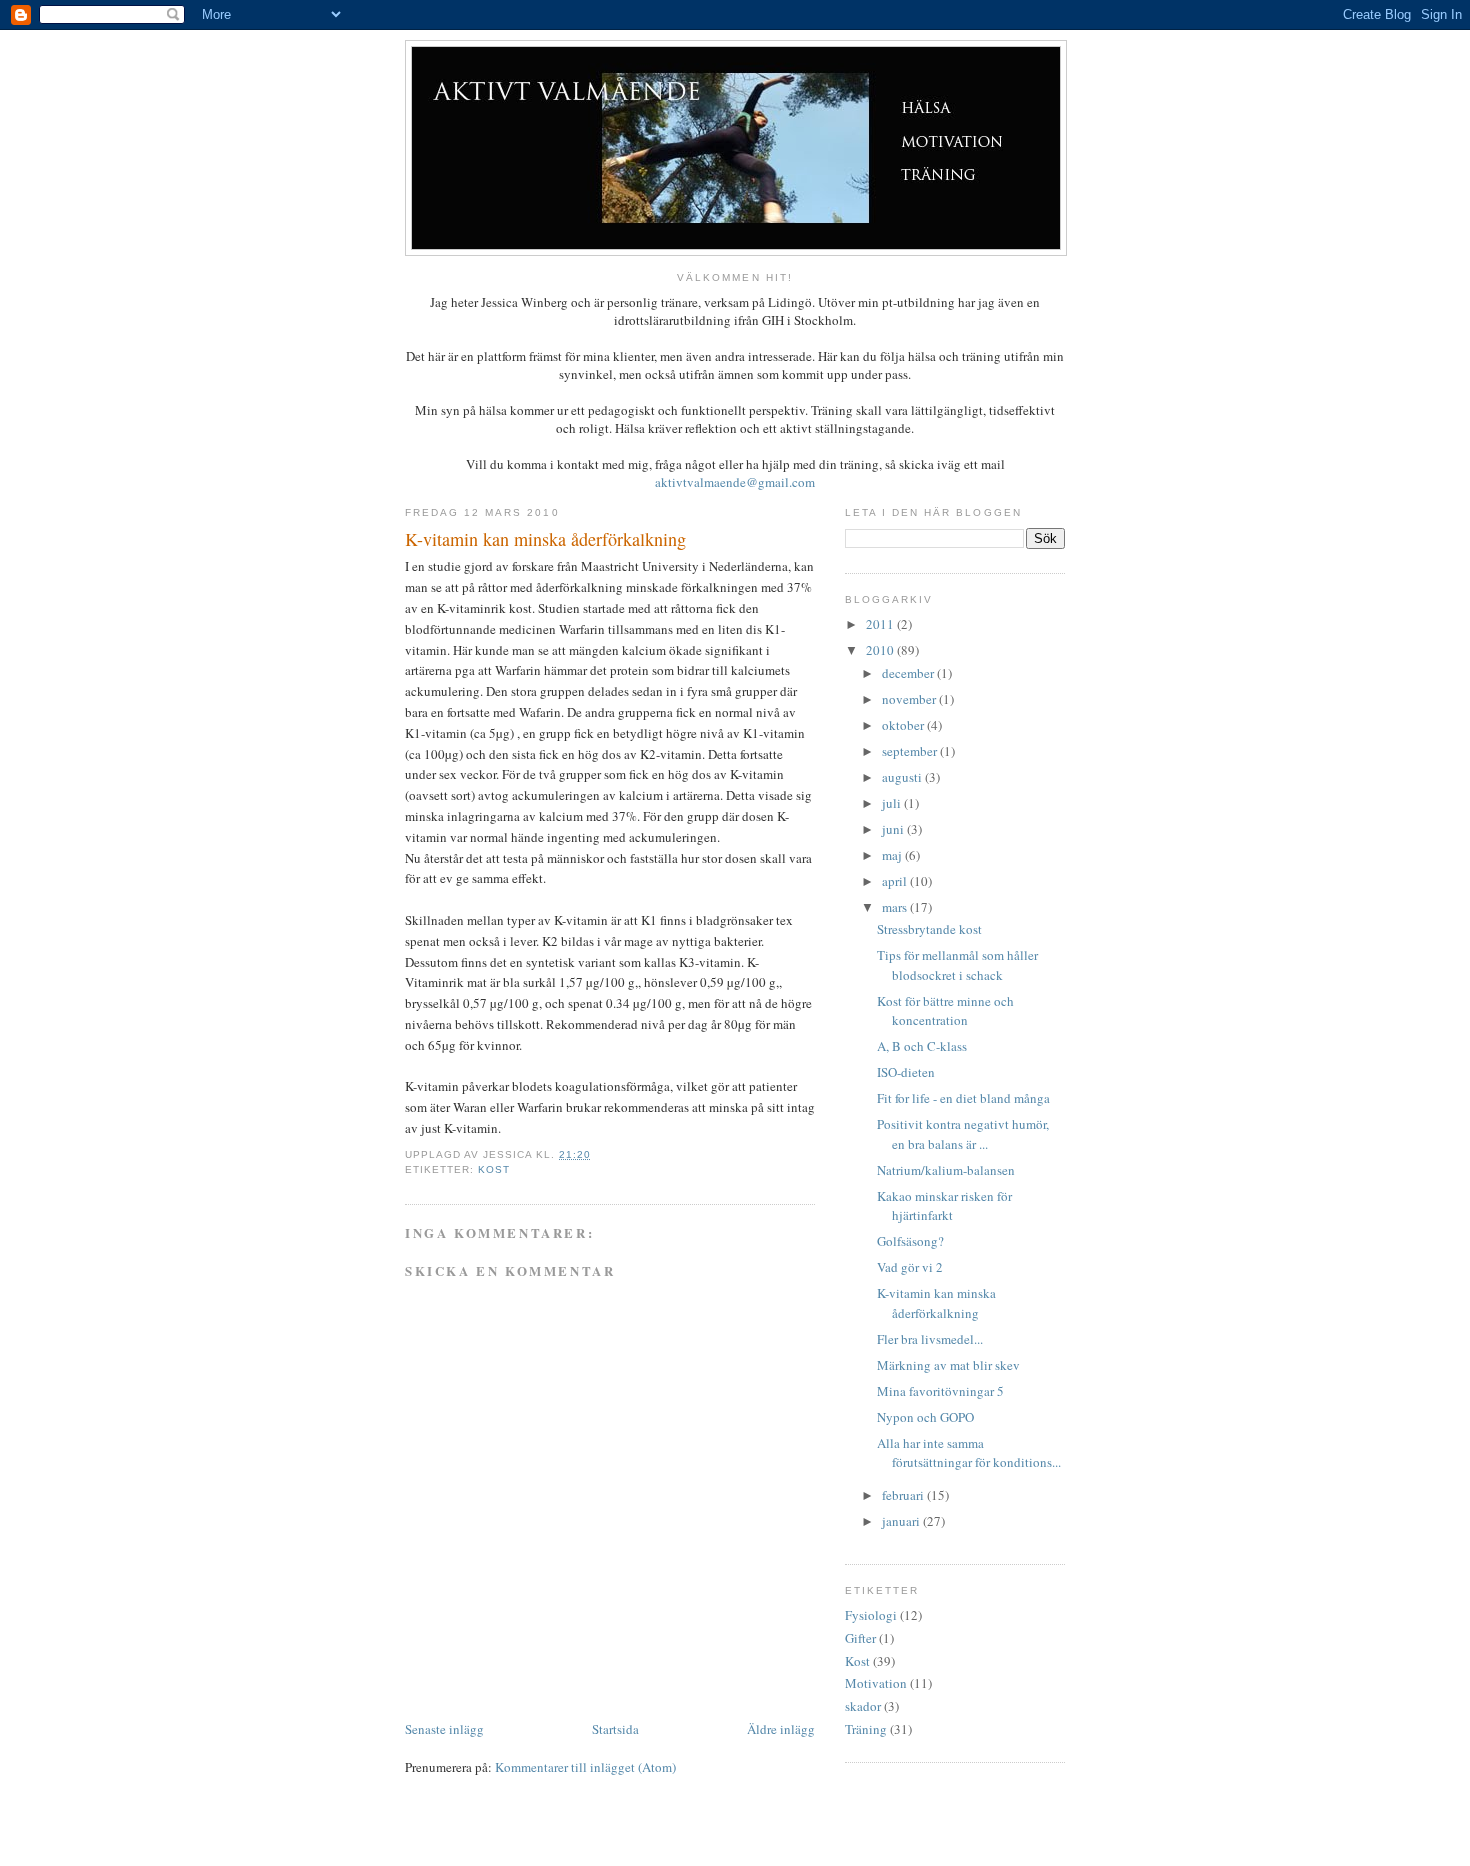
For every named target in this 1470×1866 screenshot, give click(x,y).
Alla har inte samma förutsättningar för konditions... (969, 1453)
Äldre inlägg (781, 1729)
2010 (881, 650)
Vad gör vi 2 (910, 1267)
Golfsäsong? (910, 1241)
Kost (494, 1169)
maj (893, 855)
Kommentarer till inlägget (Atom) (585, 1767)
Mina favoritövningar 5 (940, 1391)
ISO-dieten (906, 1072)
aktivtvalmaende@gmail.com (735, 482)
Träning (866, 1729)
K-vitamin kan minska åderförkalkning (936, 1303)
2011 (881, 624)
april (896, 881)
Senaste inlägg (444, 1729)
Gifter (860, 1638)
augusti (903, 777)
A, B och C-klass (922, 1046)
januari (902, 1521)
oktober (904, 725)
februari (904, 1495)
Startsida (615, 1729)
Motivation (876, 1683)
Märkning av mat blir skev (948, 1365)
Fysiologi (871, 1615)
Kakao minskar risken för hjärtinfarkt (944, 1206)
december (909, 673)
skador (863, 1706)
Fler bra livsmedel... (930, 1339)
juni (894, 829)
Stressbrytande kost (929, 929)
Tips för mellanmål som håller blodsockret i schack (957, 965)
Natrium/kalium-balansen (946, 1170)
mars (896, 907)
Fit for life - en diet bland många (963, 1098)
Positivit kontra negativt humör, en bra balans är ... (963, 1134)
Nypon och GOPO (925, 1417)
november (910, 699)
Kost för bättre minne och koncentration (945, 1011)
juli (893, 803)
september (911, 751)
